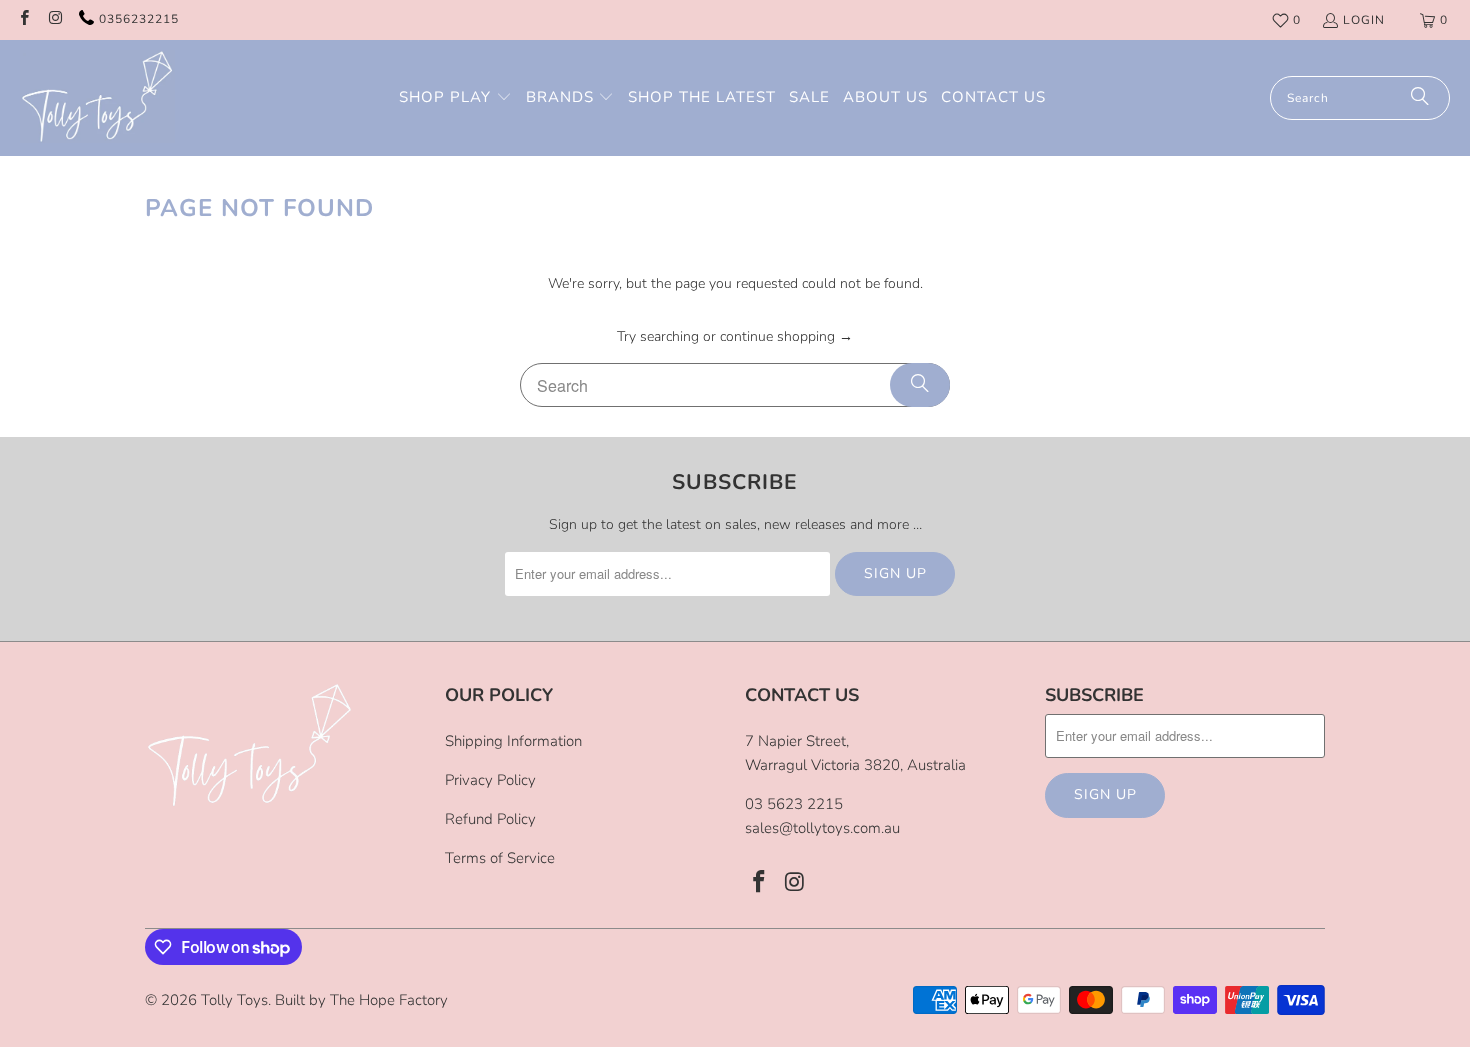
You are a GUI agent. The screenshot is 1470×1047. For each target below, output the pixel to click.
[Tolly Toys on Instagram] (54, 20)
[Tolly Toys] (97, 98)
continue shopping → (786, 336)
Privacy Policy (490, 780)
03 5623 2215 (794, 804)
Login (1364, 20)
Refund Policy (490, 819)
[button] (455, 98)
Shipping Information (513, 741)
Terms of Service (500, 858)
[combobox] (1360, 98)
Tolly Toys (234, 1000)
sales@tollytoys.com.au (822, 828)
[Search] (1420, 98)
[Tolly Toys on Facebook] (23, 20)
